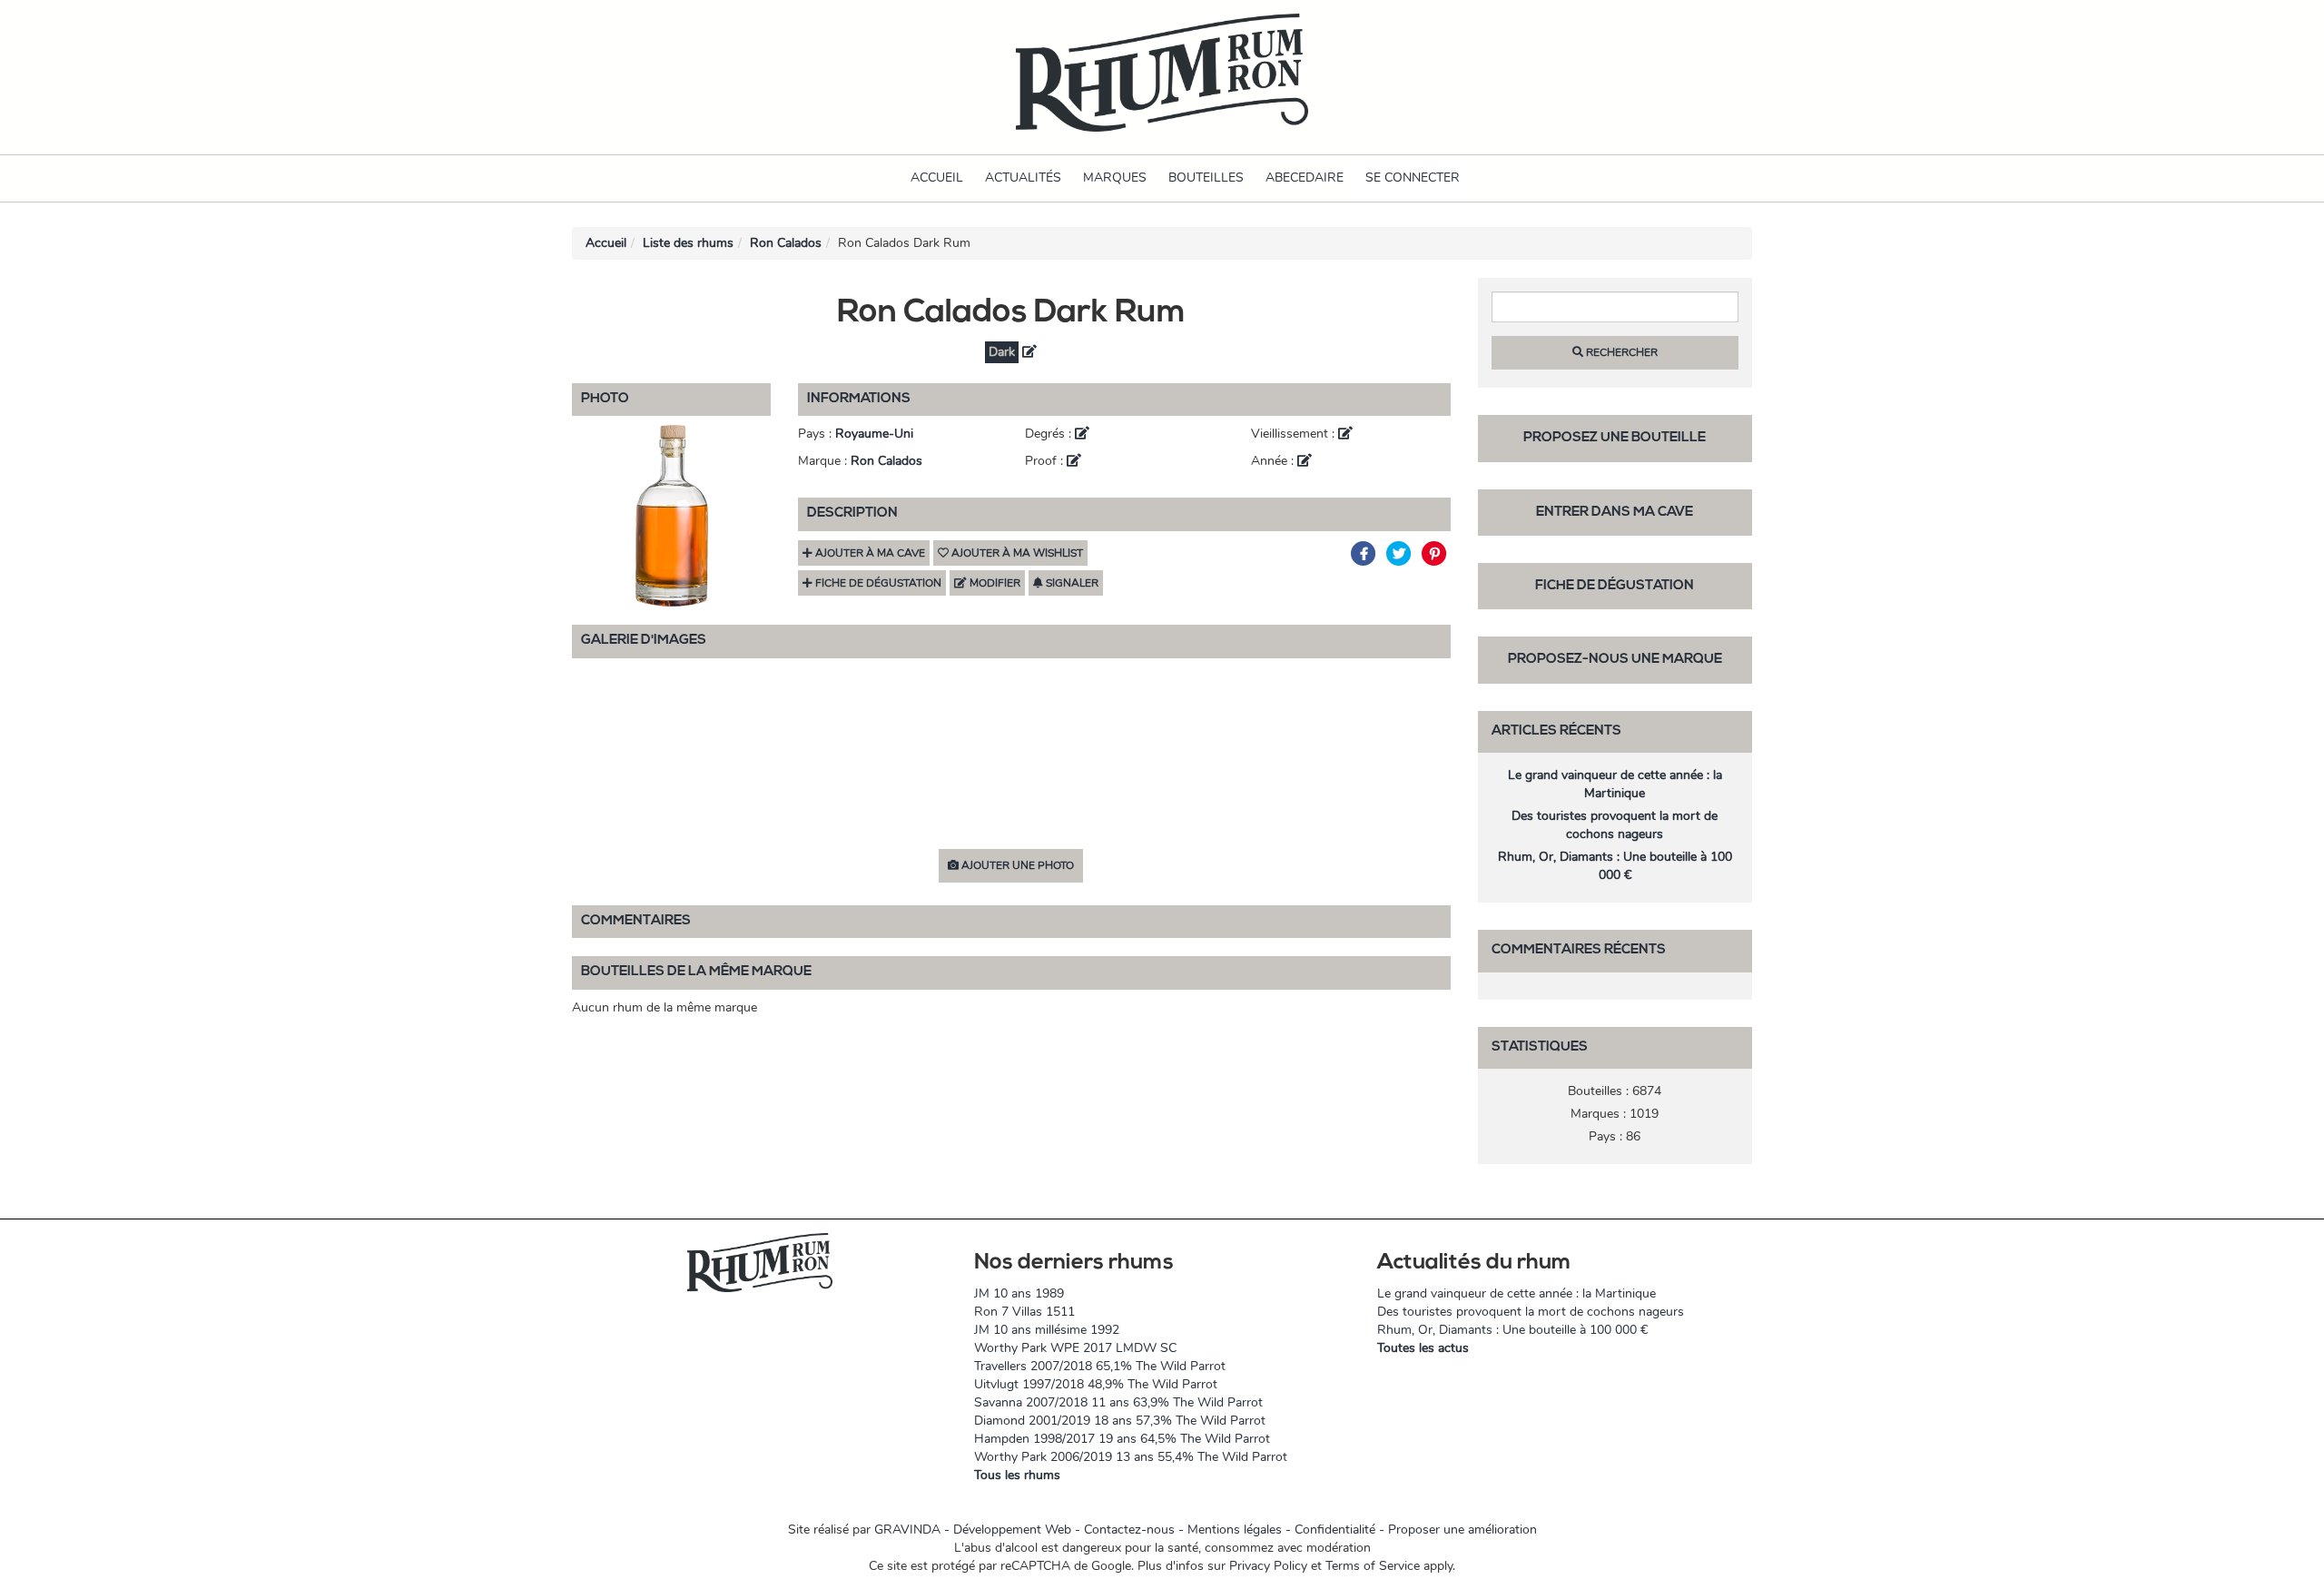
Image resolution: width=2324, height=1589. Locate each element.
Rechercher (1620, 352)
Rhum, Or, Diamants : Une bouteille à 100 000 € (1615, 866)
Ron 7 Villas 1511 (1024, 1312)
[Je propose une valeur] (1029, 352)
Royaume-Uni (874, 434)
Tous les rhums (1017, 1475)
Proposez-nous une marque (1615, 660)
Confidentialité (1335, 1530)
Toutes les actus (1423, 1348)
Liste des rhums (688, 243)
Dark (1002, 352)
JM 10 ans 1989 (1019, 1293)
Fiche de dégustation (1615, 586)
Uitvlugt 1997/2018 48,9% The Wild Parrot (1096, 1384)
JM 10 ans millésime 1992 (1047, 1330)
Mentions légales (1235, 1530)
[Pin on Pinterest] (1435, 553)
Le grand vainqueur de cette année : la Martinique (1615, 784)
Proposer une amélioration (1462, 1530)
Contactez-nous (1129, 1530)
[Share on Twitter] (1401, 553)
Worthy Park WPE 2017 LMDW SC (1075, 1348)
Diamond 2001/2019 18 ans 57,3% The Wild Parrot (1120, 1421)
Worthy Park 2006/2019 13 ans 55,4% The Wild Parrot (1131, 1457)
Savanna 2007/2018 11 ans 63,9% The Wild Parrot (1118, 1402)
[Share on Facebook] (1366, 553)
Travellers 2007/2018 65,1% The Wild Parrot (1100, 1366)
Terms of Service (1373, 1566)
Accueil (937, 178)
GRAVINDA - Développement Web (973, 1530)
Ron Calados (786, 243)
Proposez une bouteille (1615, 438)
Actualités (1023, 178)
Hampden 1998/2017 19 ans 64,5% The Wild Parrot (1122, 1439)
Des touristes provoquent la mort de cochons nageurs (1615, 825)
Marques (1115, 178)
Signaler (1071, 583)
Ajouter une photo (1016, 865)
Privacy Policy (1268, 1566)
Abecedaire (1305, 178)
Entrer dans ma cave (1615, 513)
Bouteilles (1206, 178)
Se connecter (1413, 178)
